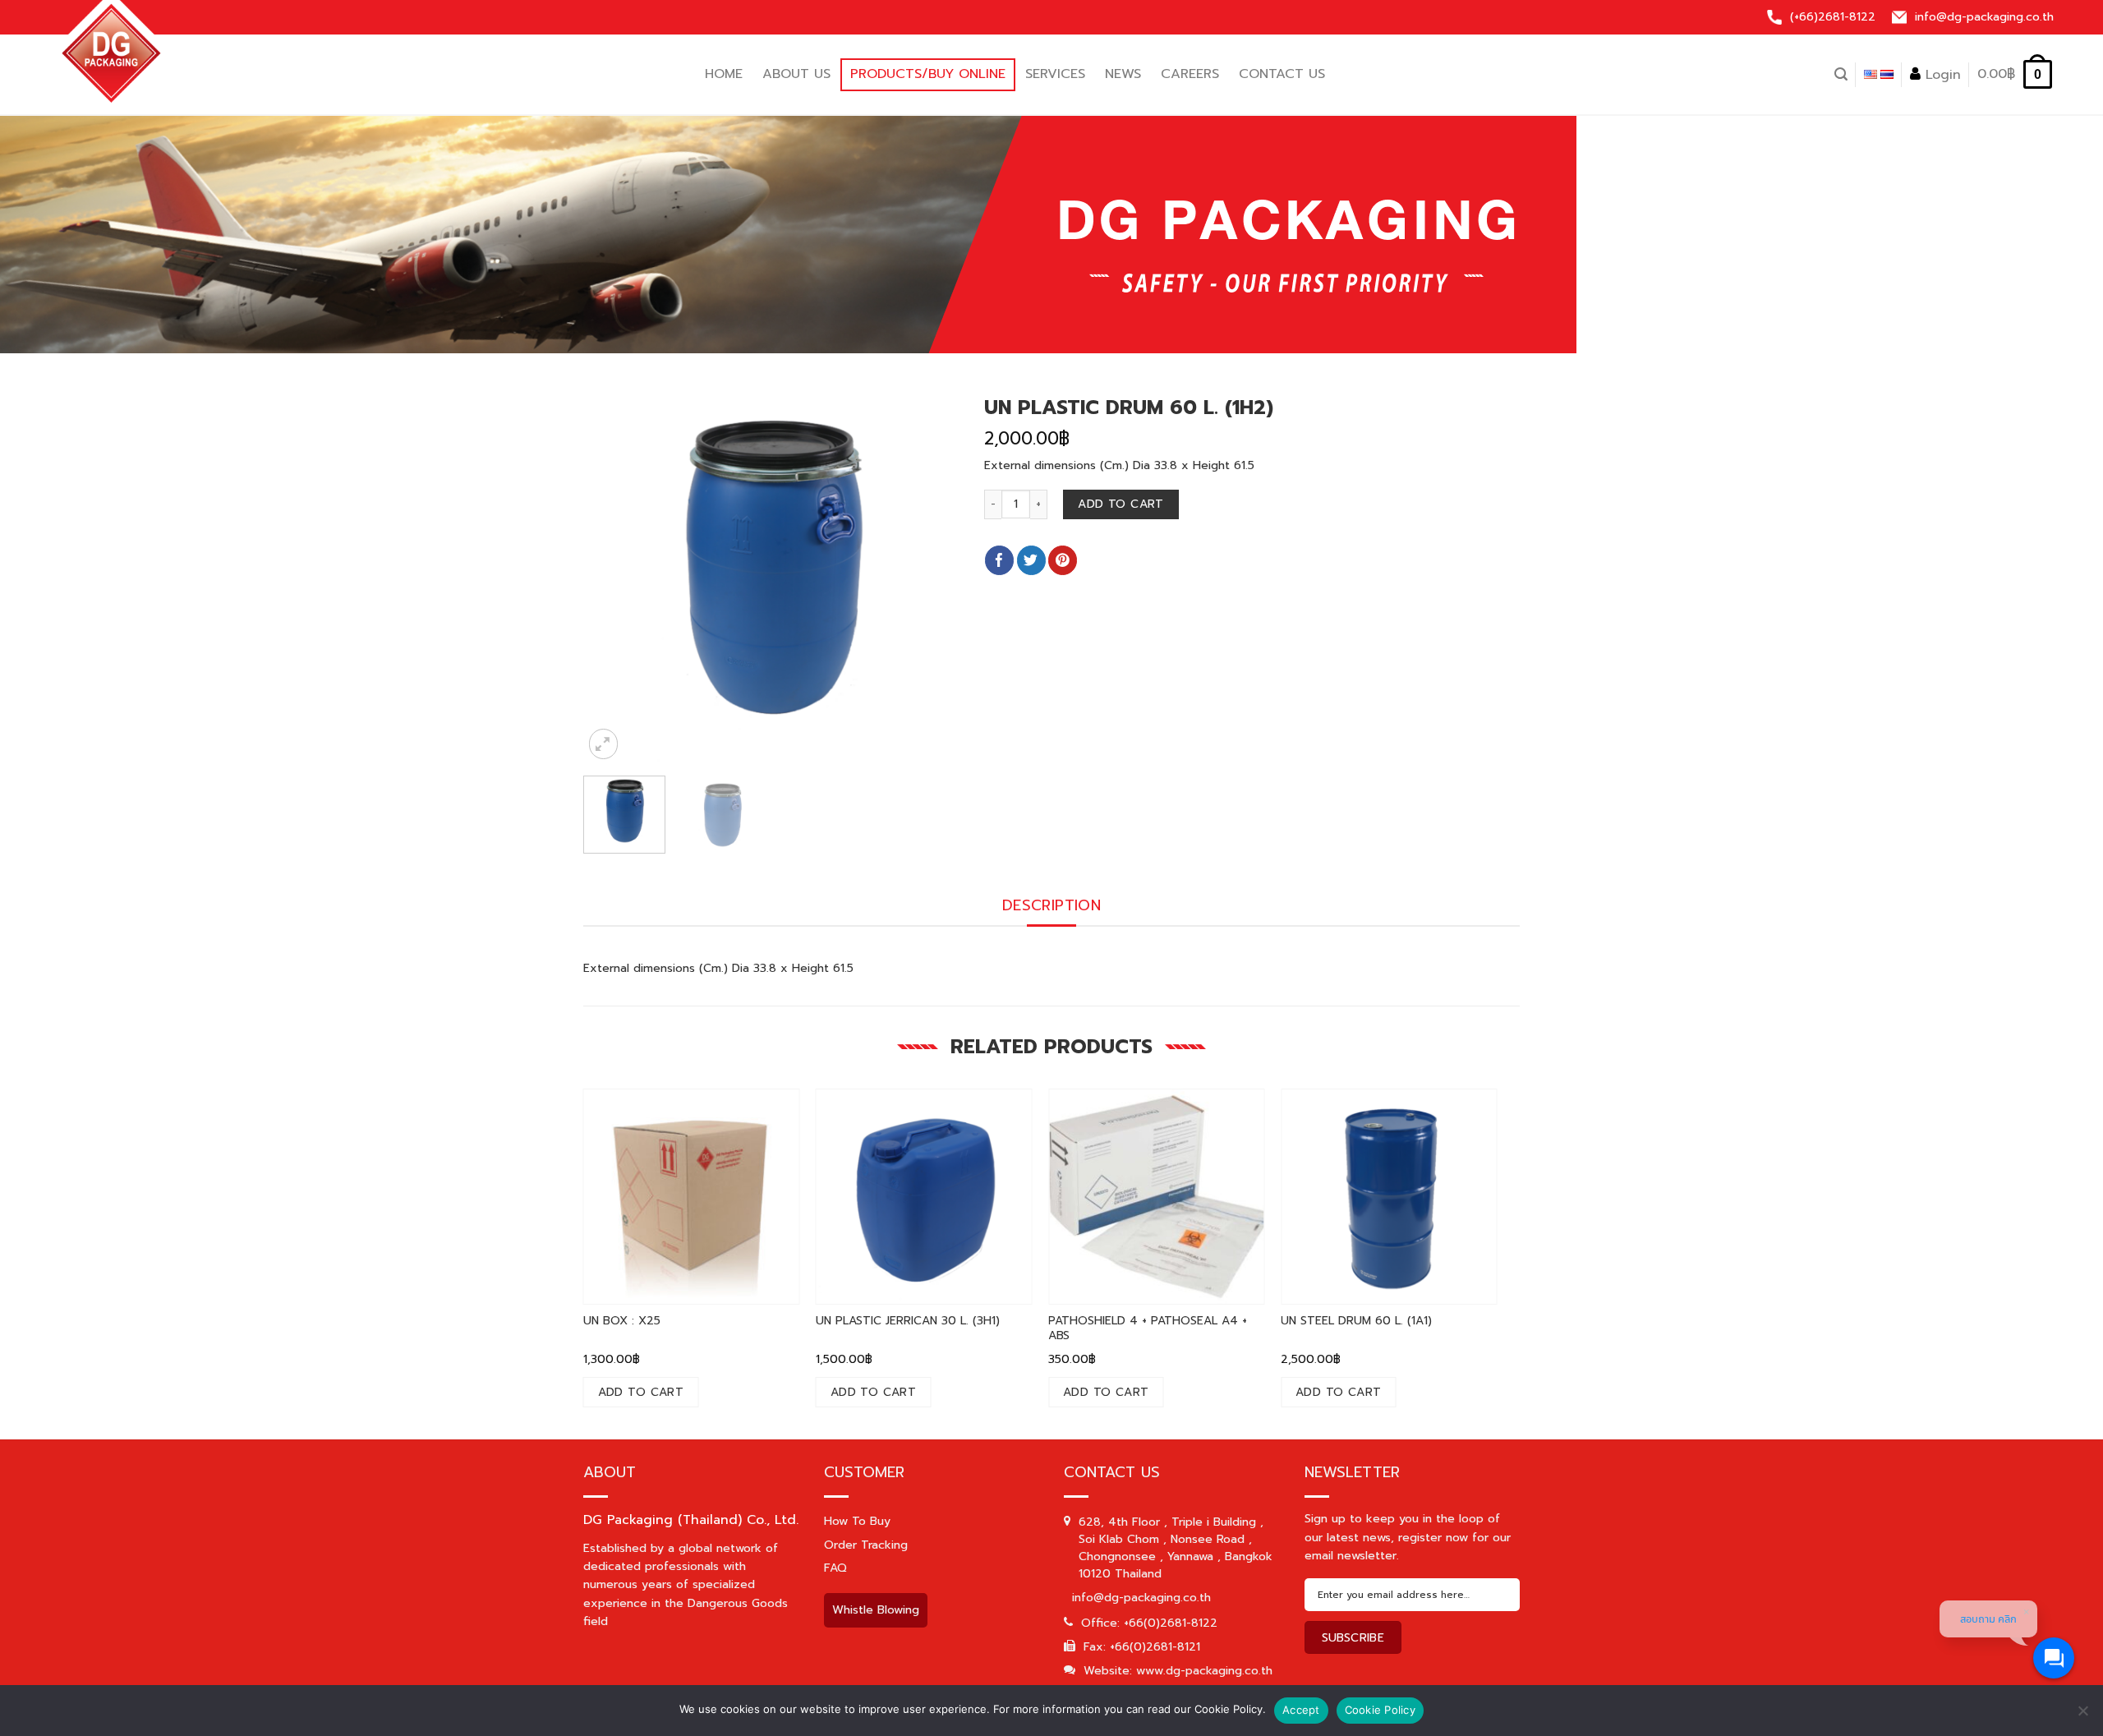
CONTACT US (1282, 74)
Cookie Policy (1380, 1710)
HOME (724, 74)
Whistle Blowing (876, 1610)
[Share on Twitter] (1031, 560)
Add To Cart (1121, 504)
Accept (1301, 1710)
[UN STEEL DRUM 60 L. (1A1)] (1389, 1197)
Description (1051, 905)
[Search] (1841, 74)
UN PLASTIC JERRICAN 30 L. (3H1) (908, 1321)
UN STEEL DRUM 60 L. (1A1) (1356, 1321)
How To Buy (857, 1521)
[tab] (1051, 906)
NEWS (1123, 74)
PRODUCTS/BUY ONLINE (928, 74)
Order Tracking (866, 1545)
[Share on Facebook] (999, 560)
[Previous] (572, 575)
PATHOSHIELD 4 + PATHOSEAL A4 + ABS (1148, 1328)
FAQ (835, 1568)
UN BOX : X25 (622, 1321)
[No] (2082, 1717)
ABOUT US (796, 74)
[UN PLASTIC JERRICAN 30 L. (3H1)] (924, 1197)
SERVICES (1055, 74)
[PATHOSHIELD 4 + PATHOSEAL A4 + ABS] (1157, 1197)
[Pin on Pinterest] (1063, 560)
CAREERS (1190, 74)
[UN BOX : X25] (692, 1197)
